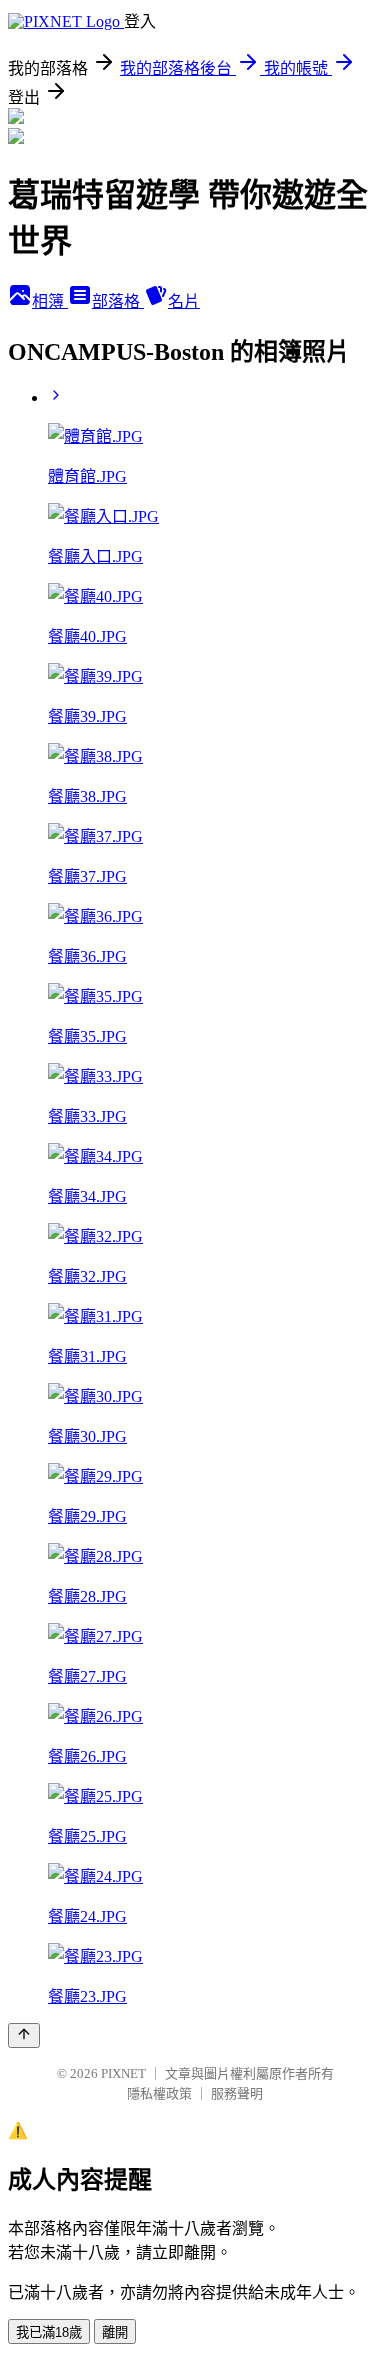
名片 (184, 301)
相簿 (50, 301)
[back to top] (24, 2035)
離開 (115, 2332)
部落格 (118, 301)
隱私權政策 (159, 2093)
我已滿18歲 (49, 2332)
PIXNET (123, 2073)
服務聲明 (237, 2093)
